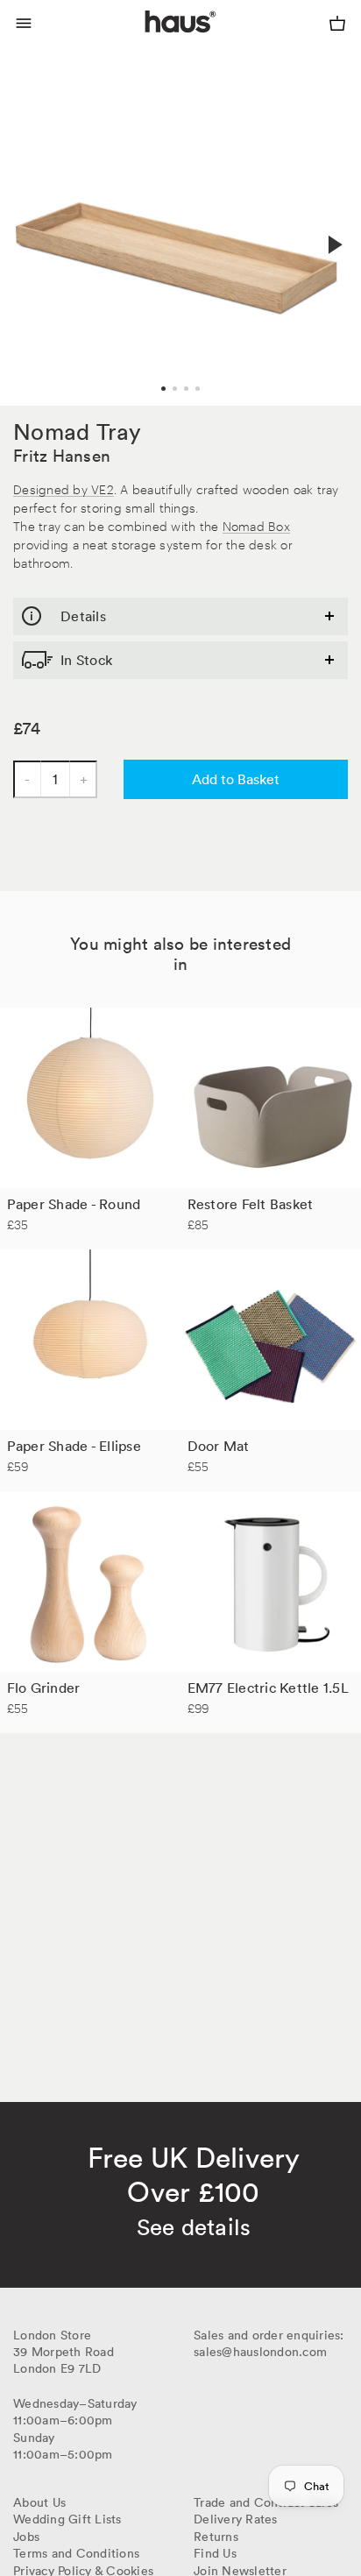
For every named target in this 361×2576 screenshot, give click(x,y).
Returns (216, 2537)
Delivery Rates (236, 2519)
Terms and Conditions (76, 2553)
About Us (39, 2502)
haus (149, 42)
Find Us (215, 2553)
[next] (333, 244)
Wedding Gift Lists (67, 2519)
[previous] (28, 225)
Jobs (26, 2537)
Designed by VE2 (64, 488)
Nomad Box (256, 525)
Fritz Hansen (62, 456)
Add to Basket (236, 779)
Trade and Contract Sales (266, 2502)
